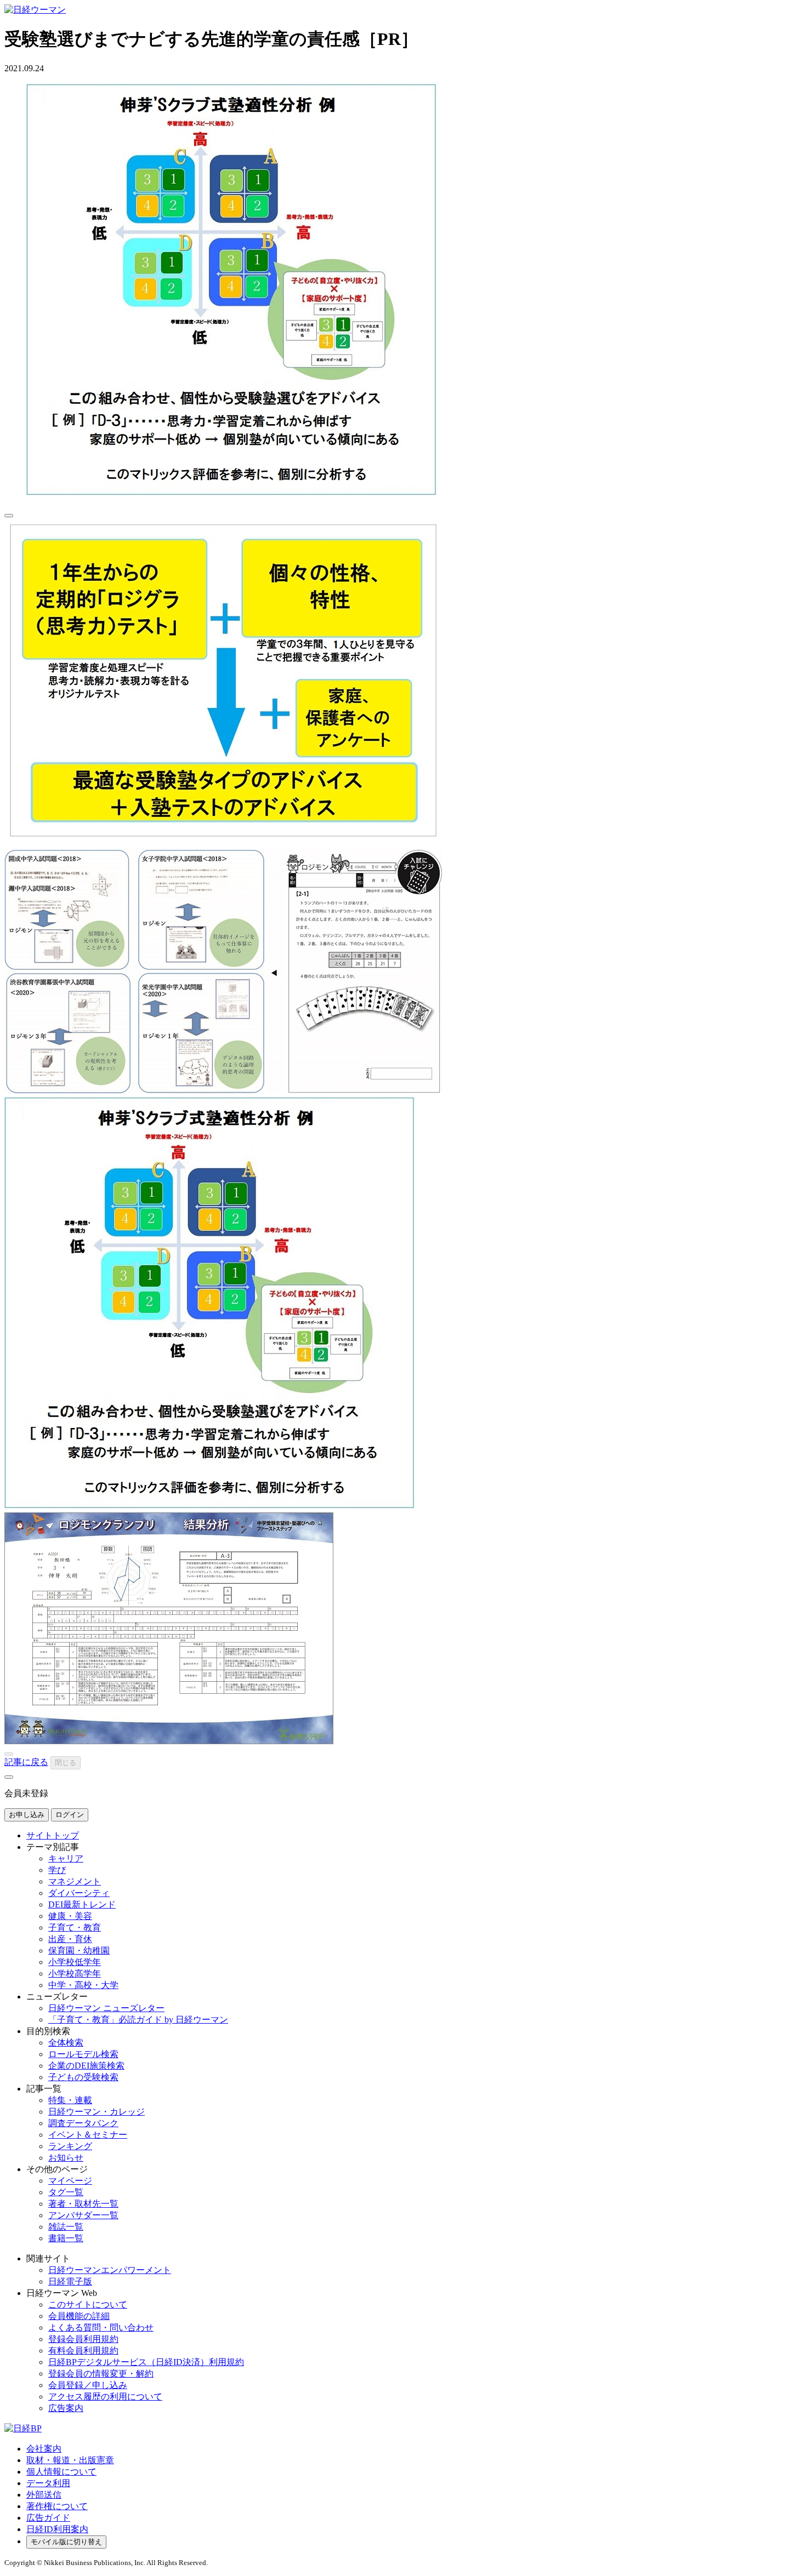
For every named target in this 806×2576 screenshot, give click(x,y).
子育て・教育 (75, 1927)
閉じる (66, 1763)
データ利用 (48, 2483)
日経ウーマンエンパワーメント (110, 2270)
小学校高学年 (75, 1974)
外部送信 (44, 2495)
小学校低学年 (75, 1962)
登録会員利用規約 (83, 2339)
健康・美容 (70, 1916)
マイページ (70, 2181)
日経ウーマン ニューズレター (106, 2008)
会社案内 (44, 2449)
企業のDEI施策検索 (86, 2066)
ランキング (70, 2146)
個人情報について (61, 2472)
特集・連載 (70, 2100)
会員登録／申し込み (88, 2385)
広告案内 (66, 2408)
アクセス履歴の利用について (105, 2397)
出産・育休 (70, 1939)
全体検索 (66, 2043)
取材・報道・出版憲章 (70, 2460)
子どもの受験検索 (83, 2077)
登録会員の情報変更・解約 (101, 2374)
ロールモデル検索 (83, 2054)
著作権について (57, 2506)
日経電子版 (70, 2281)
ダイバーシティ (79, 1893)
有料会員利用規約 (83, 2351)
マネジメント (75, 1881)
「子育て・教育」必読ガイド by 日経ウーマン (138, 2020)
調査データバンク (83, 2123)
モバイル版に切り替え (66, 2542)
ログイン (70, 1815)
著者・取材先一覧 (83, 2204)
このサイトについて (88, 2304)
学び (57, 1870)
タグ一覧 (66, 2192)
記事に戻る (26, 1762)
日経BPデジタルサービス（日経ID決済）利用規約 (146, 2362)
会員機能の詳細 (79, 2316)
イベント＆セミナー (88, 2135)
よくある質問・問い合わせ (101, 2327)
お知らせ (66, 2158)
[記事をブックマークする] (9, 516)
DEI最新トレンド (82, 1904)
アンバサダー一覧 (83, 2215)
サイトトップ (53, 1835)
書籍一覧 (66, 2238)
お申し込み (27, 1815)
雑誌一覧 (66, 2227)
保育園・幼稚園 (79, 1950)
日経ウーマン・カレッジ (97, 2112)
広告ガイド (48, 2518)
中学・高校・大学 (83, 1985)
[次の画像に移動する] (9, 1777)
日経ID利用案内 (57, 2529)
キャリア (66, 1858)
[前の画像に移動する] (9, 1754)
